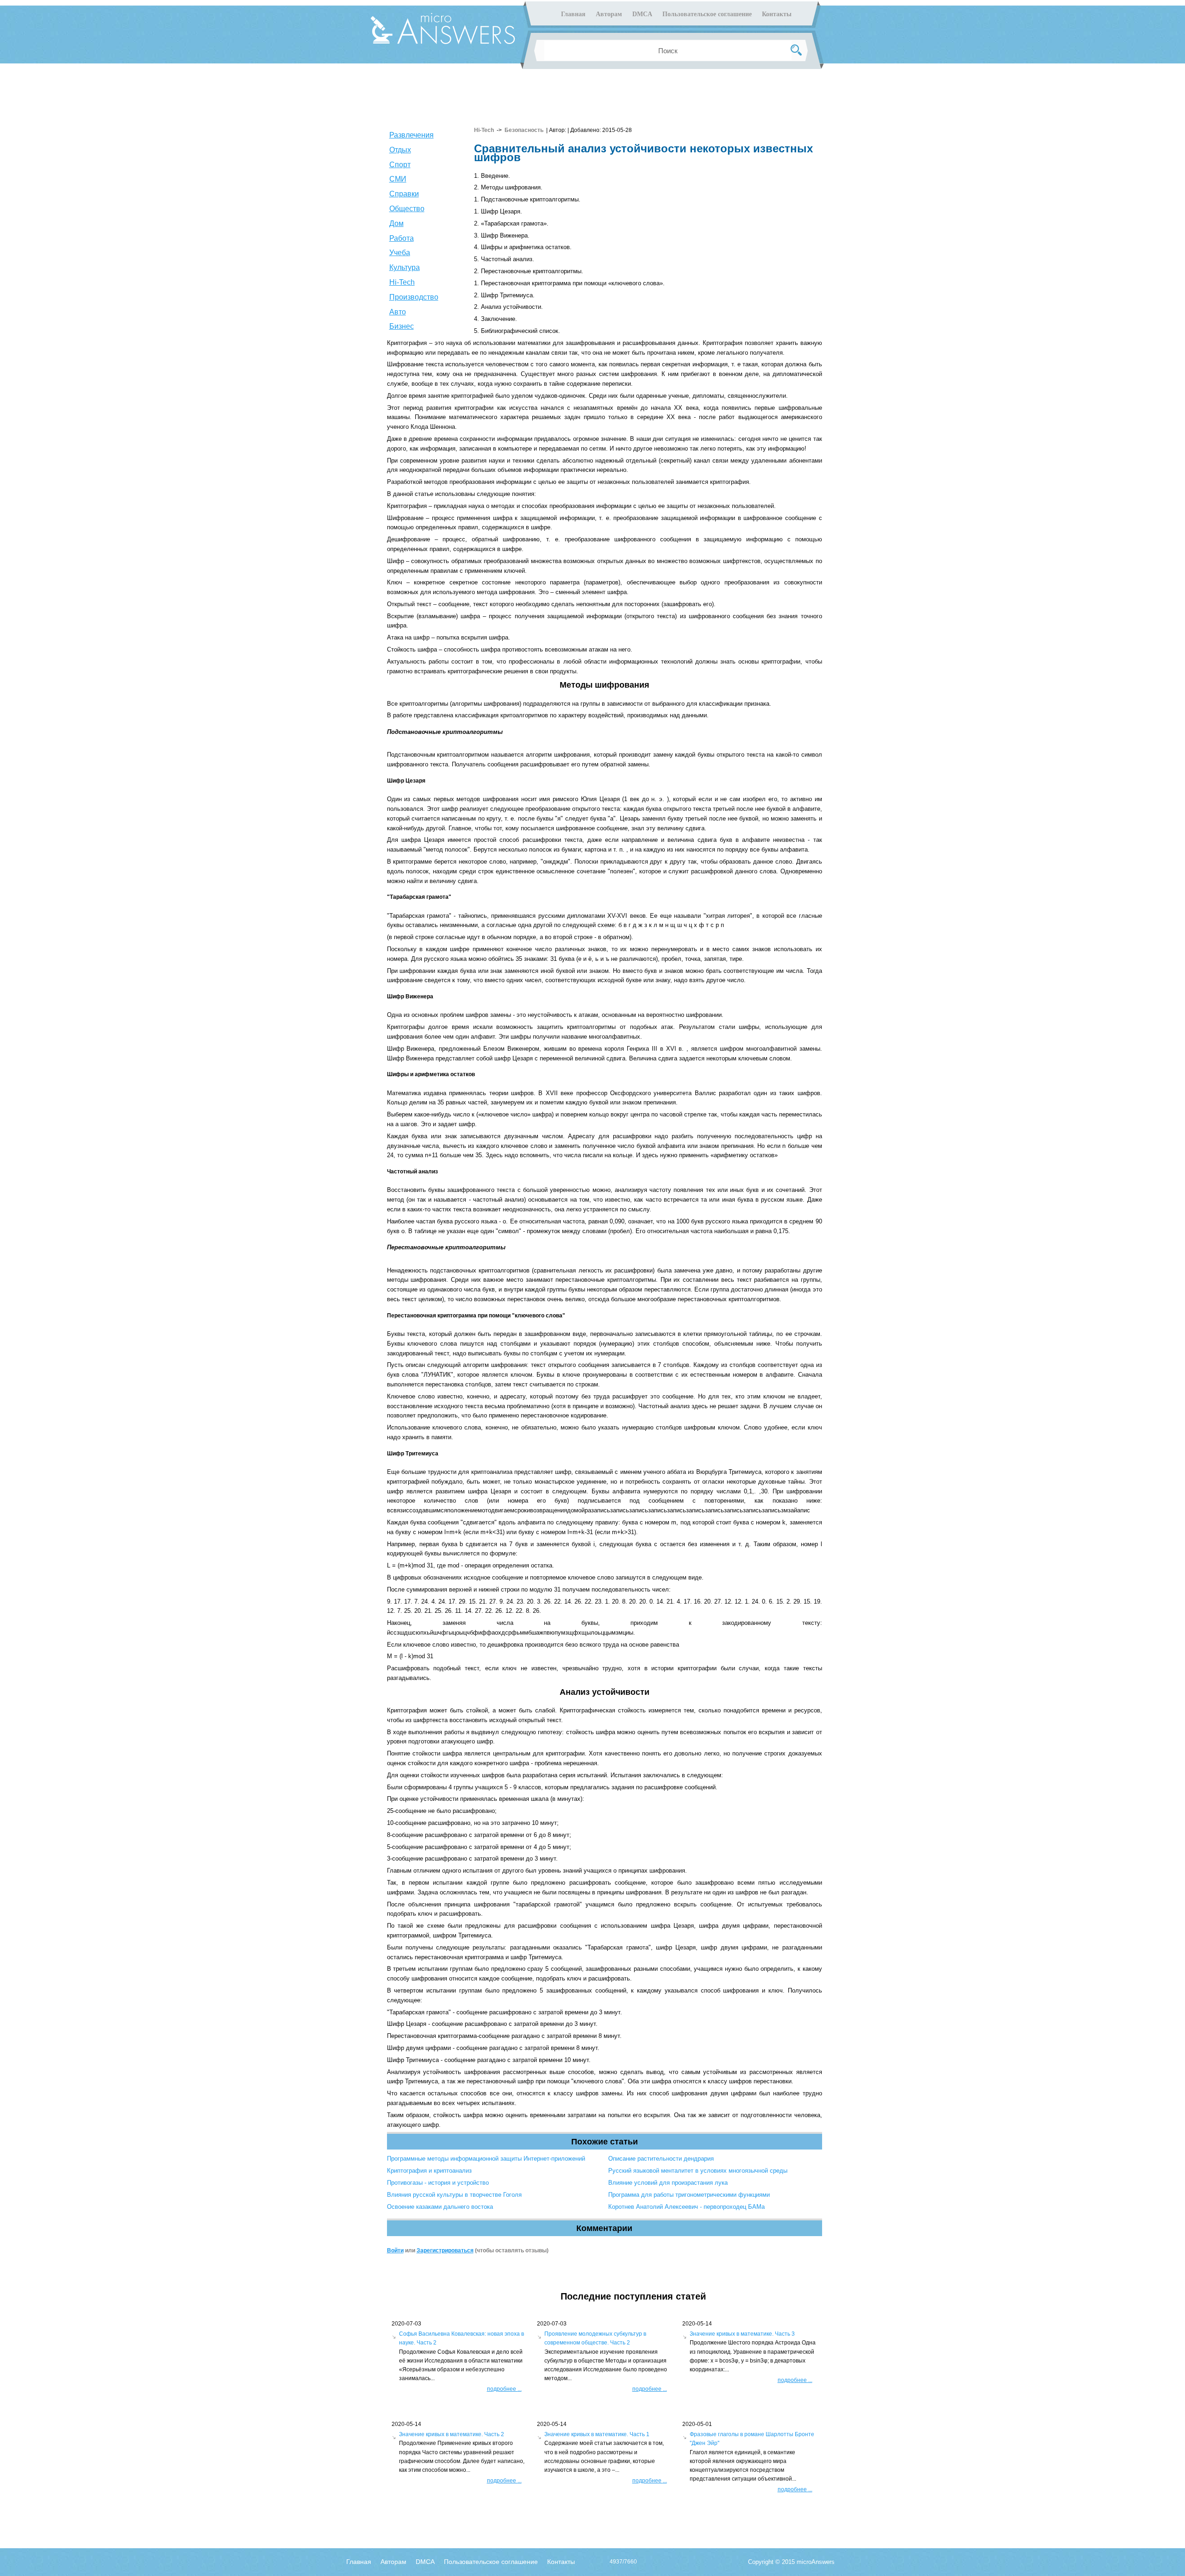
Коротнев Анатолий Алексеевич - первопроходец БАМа (686, 2207)
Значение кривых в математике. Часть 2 (452, 2434)
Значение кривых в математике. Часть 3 (742, 2334)
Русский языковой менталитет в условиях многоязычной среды (698, 2171)
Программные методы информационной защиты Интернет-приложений (486, 2159)
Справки (404, 194)
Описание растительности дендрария (661, 2159)
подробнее (504, 2389)
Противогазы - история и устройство (438, 2183)
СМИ (398, 179)
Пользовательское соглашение (707, 14)
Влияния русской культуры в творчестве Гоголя (454, 2195)
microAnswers (816, 2562)
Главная (573, 14)
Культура (405, 267)
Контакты (777, 14)
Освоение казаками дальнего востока (440, 2207)
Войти (395, 2250)
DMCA (642, 14)
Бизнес (402, 326)
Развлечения (412, 135)
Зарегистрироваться (445, 2250)
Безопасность (524, 130)
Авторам (609, 14)
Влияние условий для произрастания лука (668, 2183)
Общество (407, 209)
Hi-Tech (402, 282)
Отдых (400, 150)
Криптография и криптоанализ (429, 2171)
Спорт (400, 165)
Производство (414, 297)
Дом (396, 223)
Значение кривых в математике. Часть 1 (597, 2434)
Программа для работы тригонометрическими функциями (689, 2195)
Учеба (400, 253)
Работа (402, 238)
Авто (398, 312)
